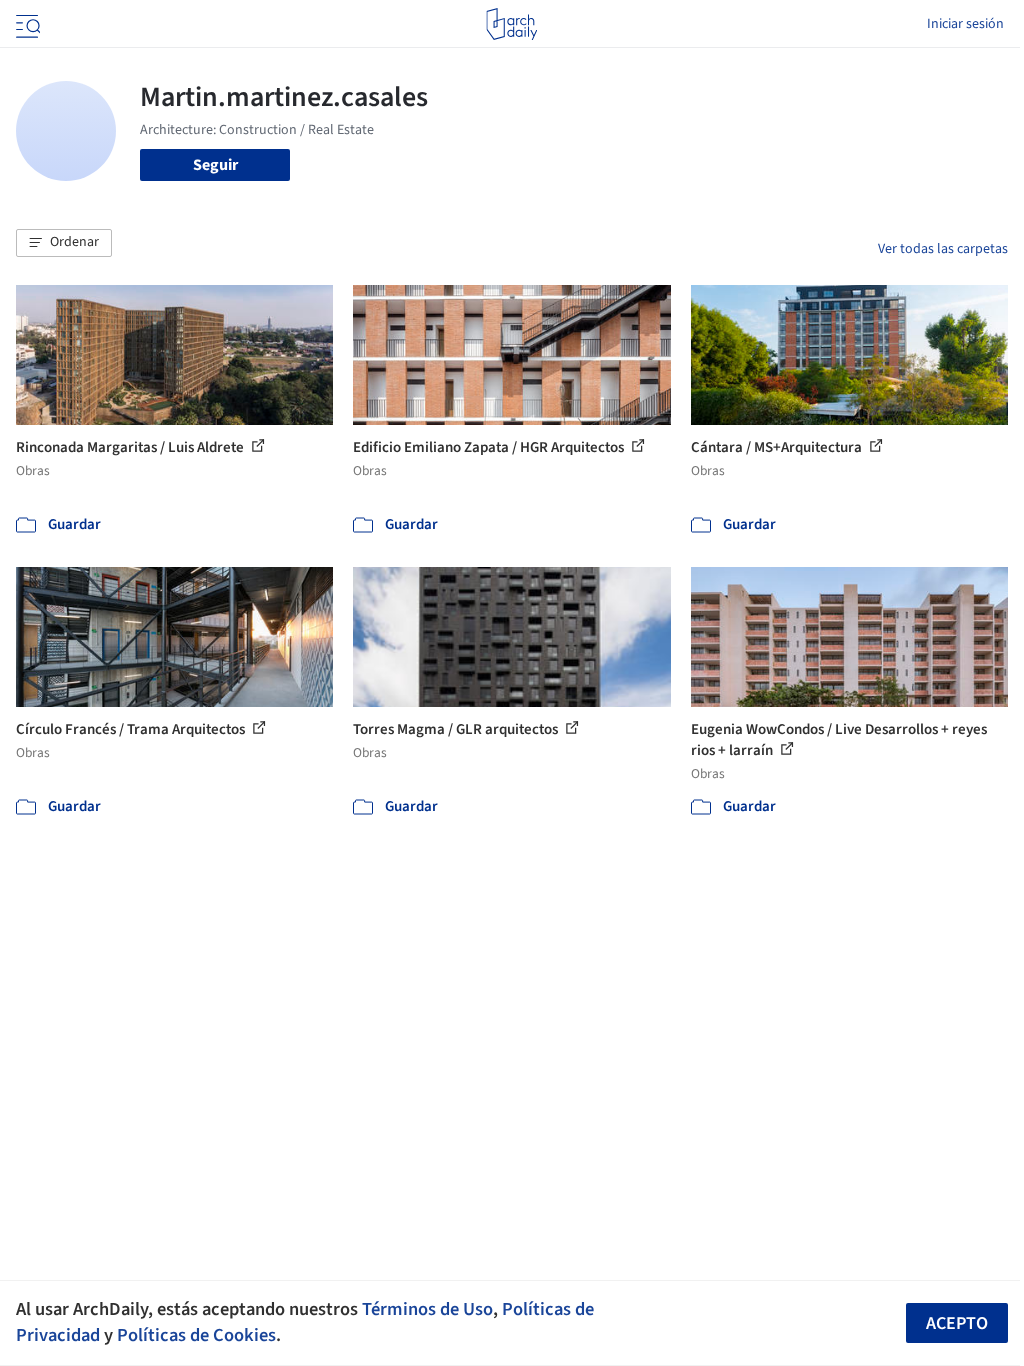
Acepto (957, 1323)
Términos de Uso (427, 1309)
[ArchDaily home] (511, 24)
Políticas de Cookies (196, 1335)
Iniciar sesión (965, 24)
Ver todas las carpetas (943, 249)
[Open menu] (26, 24)
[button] (64, 243)
